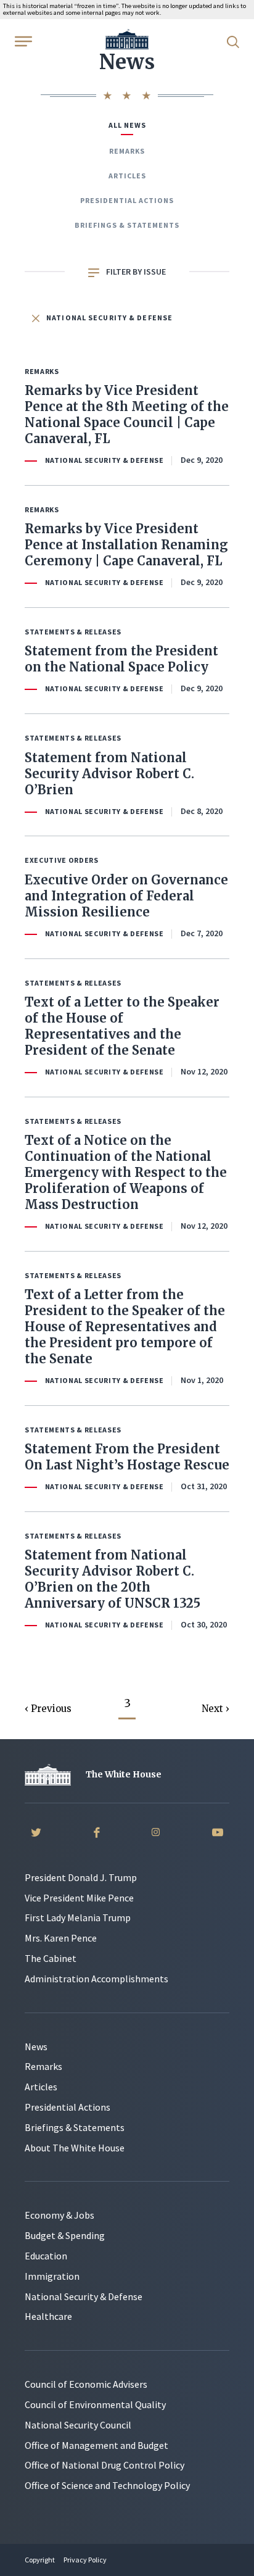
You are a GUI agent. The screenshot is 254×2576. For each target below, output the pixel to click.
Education (46, 2256)
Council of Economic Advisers (86, 2384)
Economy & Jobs (59, 2215)
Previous (51, 1709)
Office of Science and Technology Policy (107, 2485)
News (36, 2046)
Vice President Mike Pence (79, 1898)
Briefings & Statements (127, 225)
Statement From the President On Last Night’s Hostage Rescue (127, 1457)
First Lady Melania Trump (78, 1917)
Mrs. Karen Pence (61, 1938)
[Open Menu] (22, 41)
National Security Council (78, 2425)
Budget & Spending (65, 2235)
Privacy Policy (85, 2560)
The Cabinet (51, 1958)
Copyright (40, 2560)
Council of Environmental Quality (95, 2404)
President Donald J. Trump (81, 1877)
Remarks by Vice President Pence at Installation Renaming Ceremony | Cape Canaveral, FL (126, 545)
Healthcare (48, 2316)
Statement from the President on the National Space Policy (121, 659)
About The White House (75, 2148)
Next (214, 1709)
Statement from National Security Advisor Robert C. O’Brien (109, 774)
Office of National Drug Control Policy (104, 2465)
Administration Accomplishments (96, 1979)
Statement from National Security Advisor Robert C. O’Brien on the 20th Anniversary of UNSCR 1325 (113, 1579)
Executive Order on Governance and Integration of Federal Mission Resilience (126, 896)
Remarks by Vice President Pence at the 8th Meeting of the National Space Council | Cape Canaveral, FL (127, 414)
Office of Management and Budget (96, 2445)
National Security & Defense (109, 318)
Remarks (127, 151)
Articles (127, 176)
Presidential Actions (127, 200)
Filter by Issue (135, 272)
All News (127, 125)
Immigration (52, 2276)
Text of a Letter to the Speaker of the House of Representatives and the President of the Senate (122, 1026)
